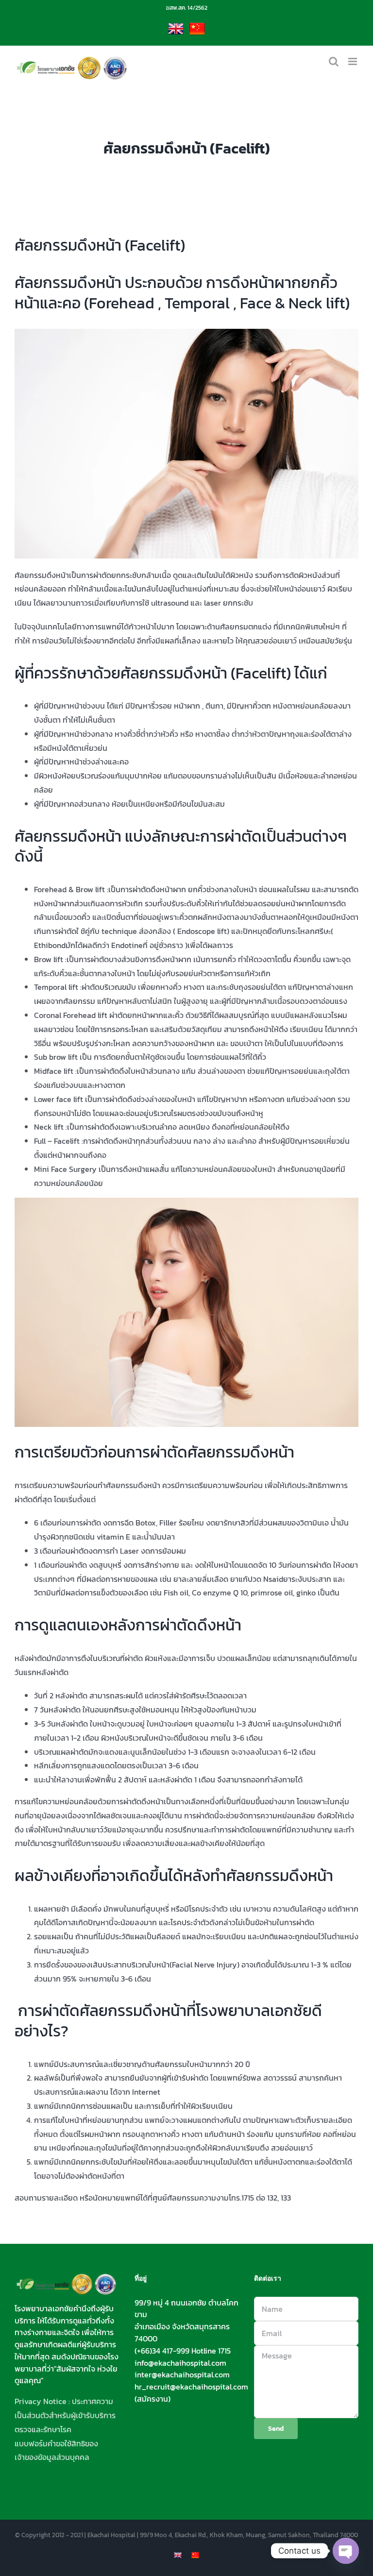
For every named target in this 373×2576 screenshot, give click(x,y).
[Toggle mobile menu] (353, 61)
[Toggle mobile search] (334, 61)
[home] (67, 2280)
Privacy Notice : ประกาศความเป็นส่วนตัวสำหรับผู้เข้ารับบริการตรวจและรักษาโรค (65, 2415)
